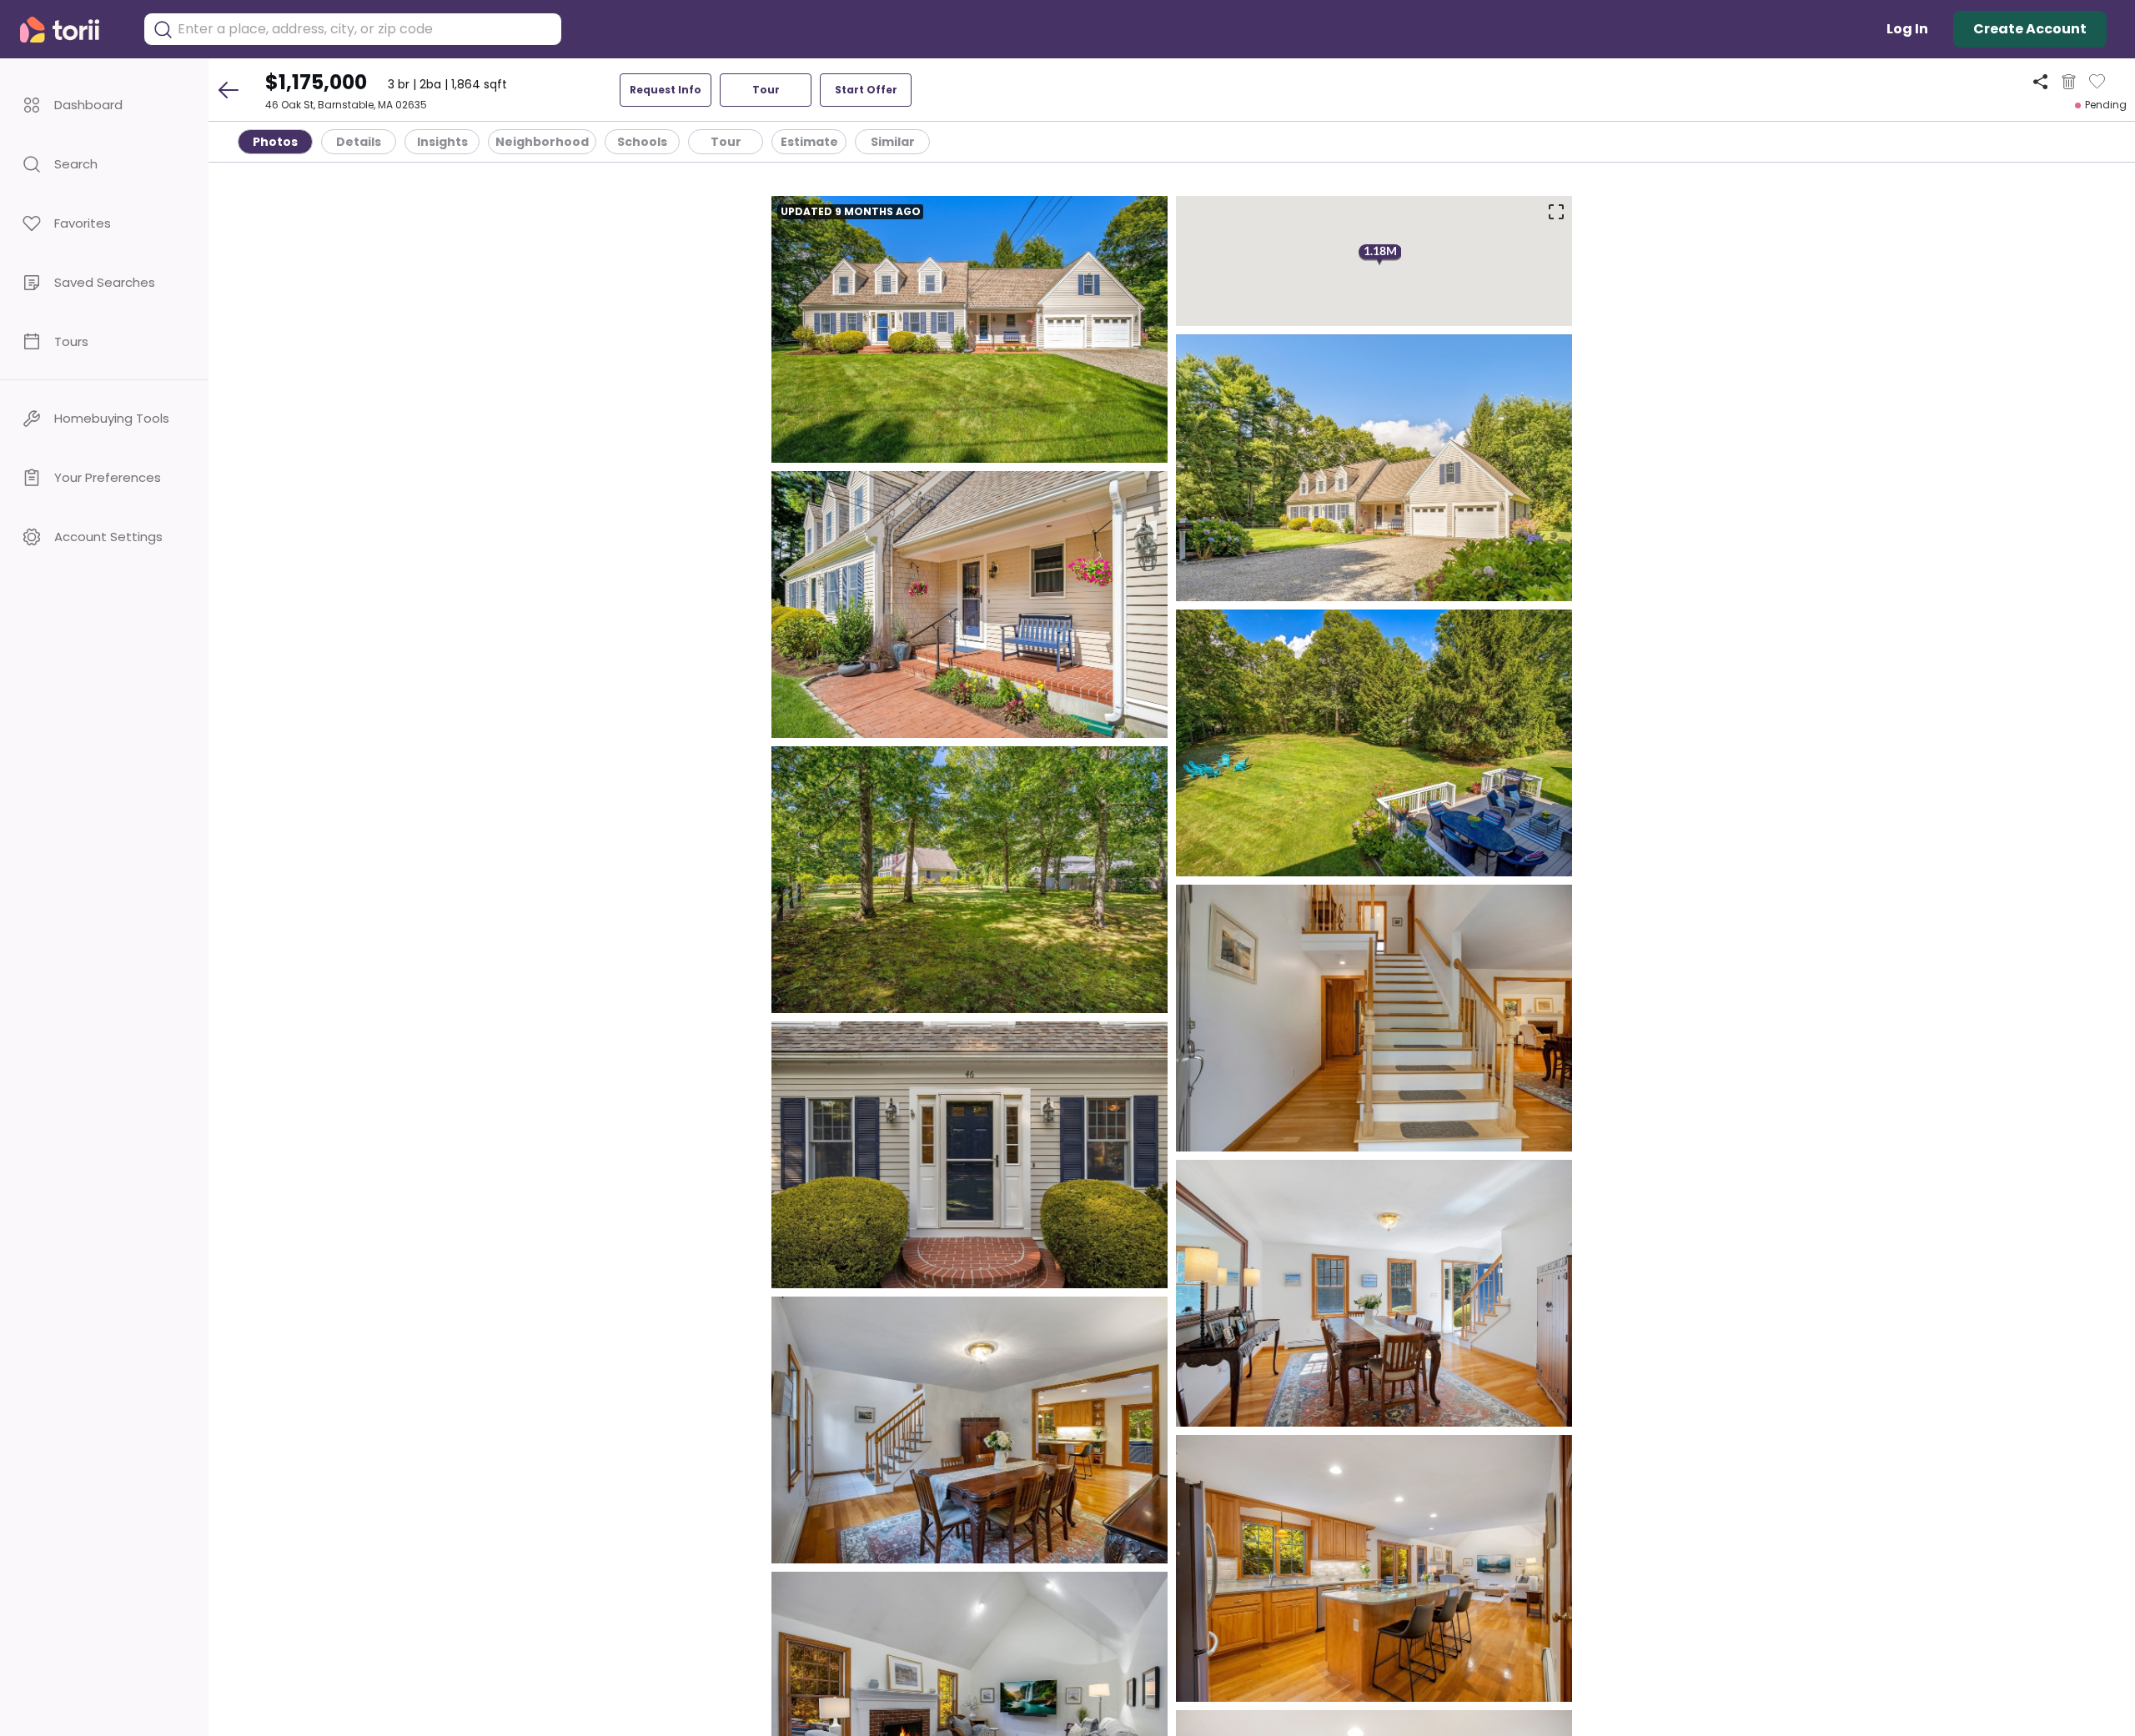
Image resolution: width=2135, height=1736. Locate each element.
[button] (104, 105)
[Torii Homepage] (71, 30)
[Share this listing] (2040, 81)
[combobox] (365, 29)
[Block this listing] (2069, 82)
